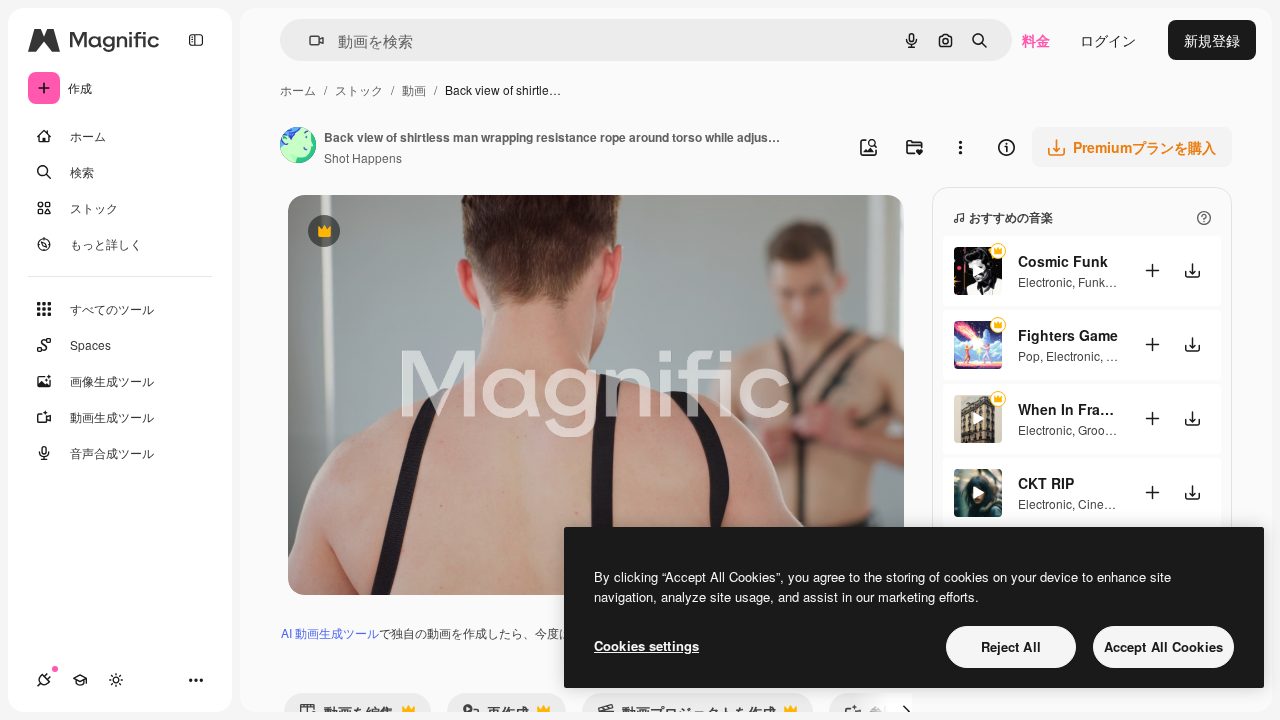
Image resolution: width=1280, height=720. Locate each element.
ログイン (1108, 40)
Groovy (1097, 429)
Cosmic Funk (1063, 261)
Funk (1091, 281)
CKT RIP (1046, 483)
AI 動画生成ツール (330, 632)
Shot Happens (363, 157)
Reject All (1011, 646)
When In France (1068, 409)
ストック (359, 89)
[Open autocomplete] (308, 40)
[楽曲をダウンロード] (1192, 270)
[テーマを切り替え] (116, 680)
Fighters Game (1068, 335)
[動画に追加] (1152, 270)
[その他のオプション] (960, 147)
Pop (1029, 355)
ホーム (298, 89)
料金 (1036, 40)
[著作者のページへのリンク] (298, 147)
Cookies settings (646, 645)
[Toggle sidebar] (196, 40)
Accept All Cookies (1163, 646)
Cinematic (1105, 503)
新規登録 (1212, 40)
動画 (414, 89)
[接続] (44, 680)
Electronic (1045, 281)
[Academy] (80, 680)
